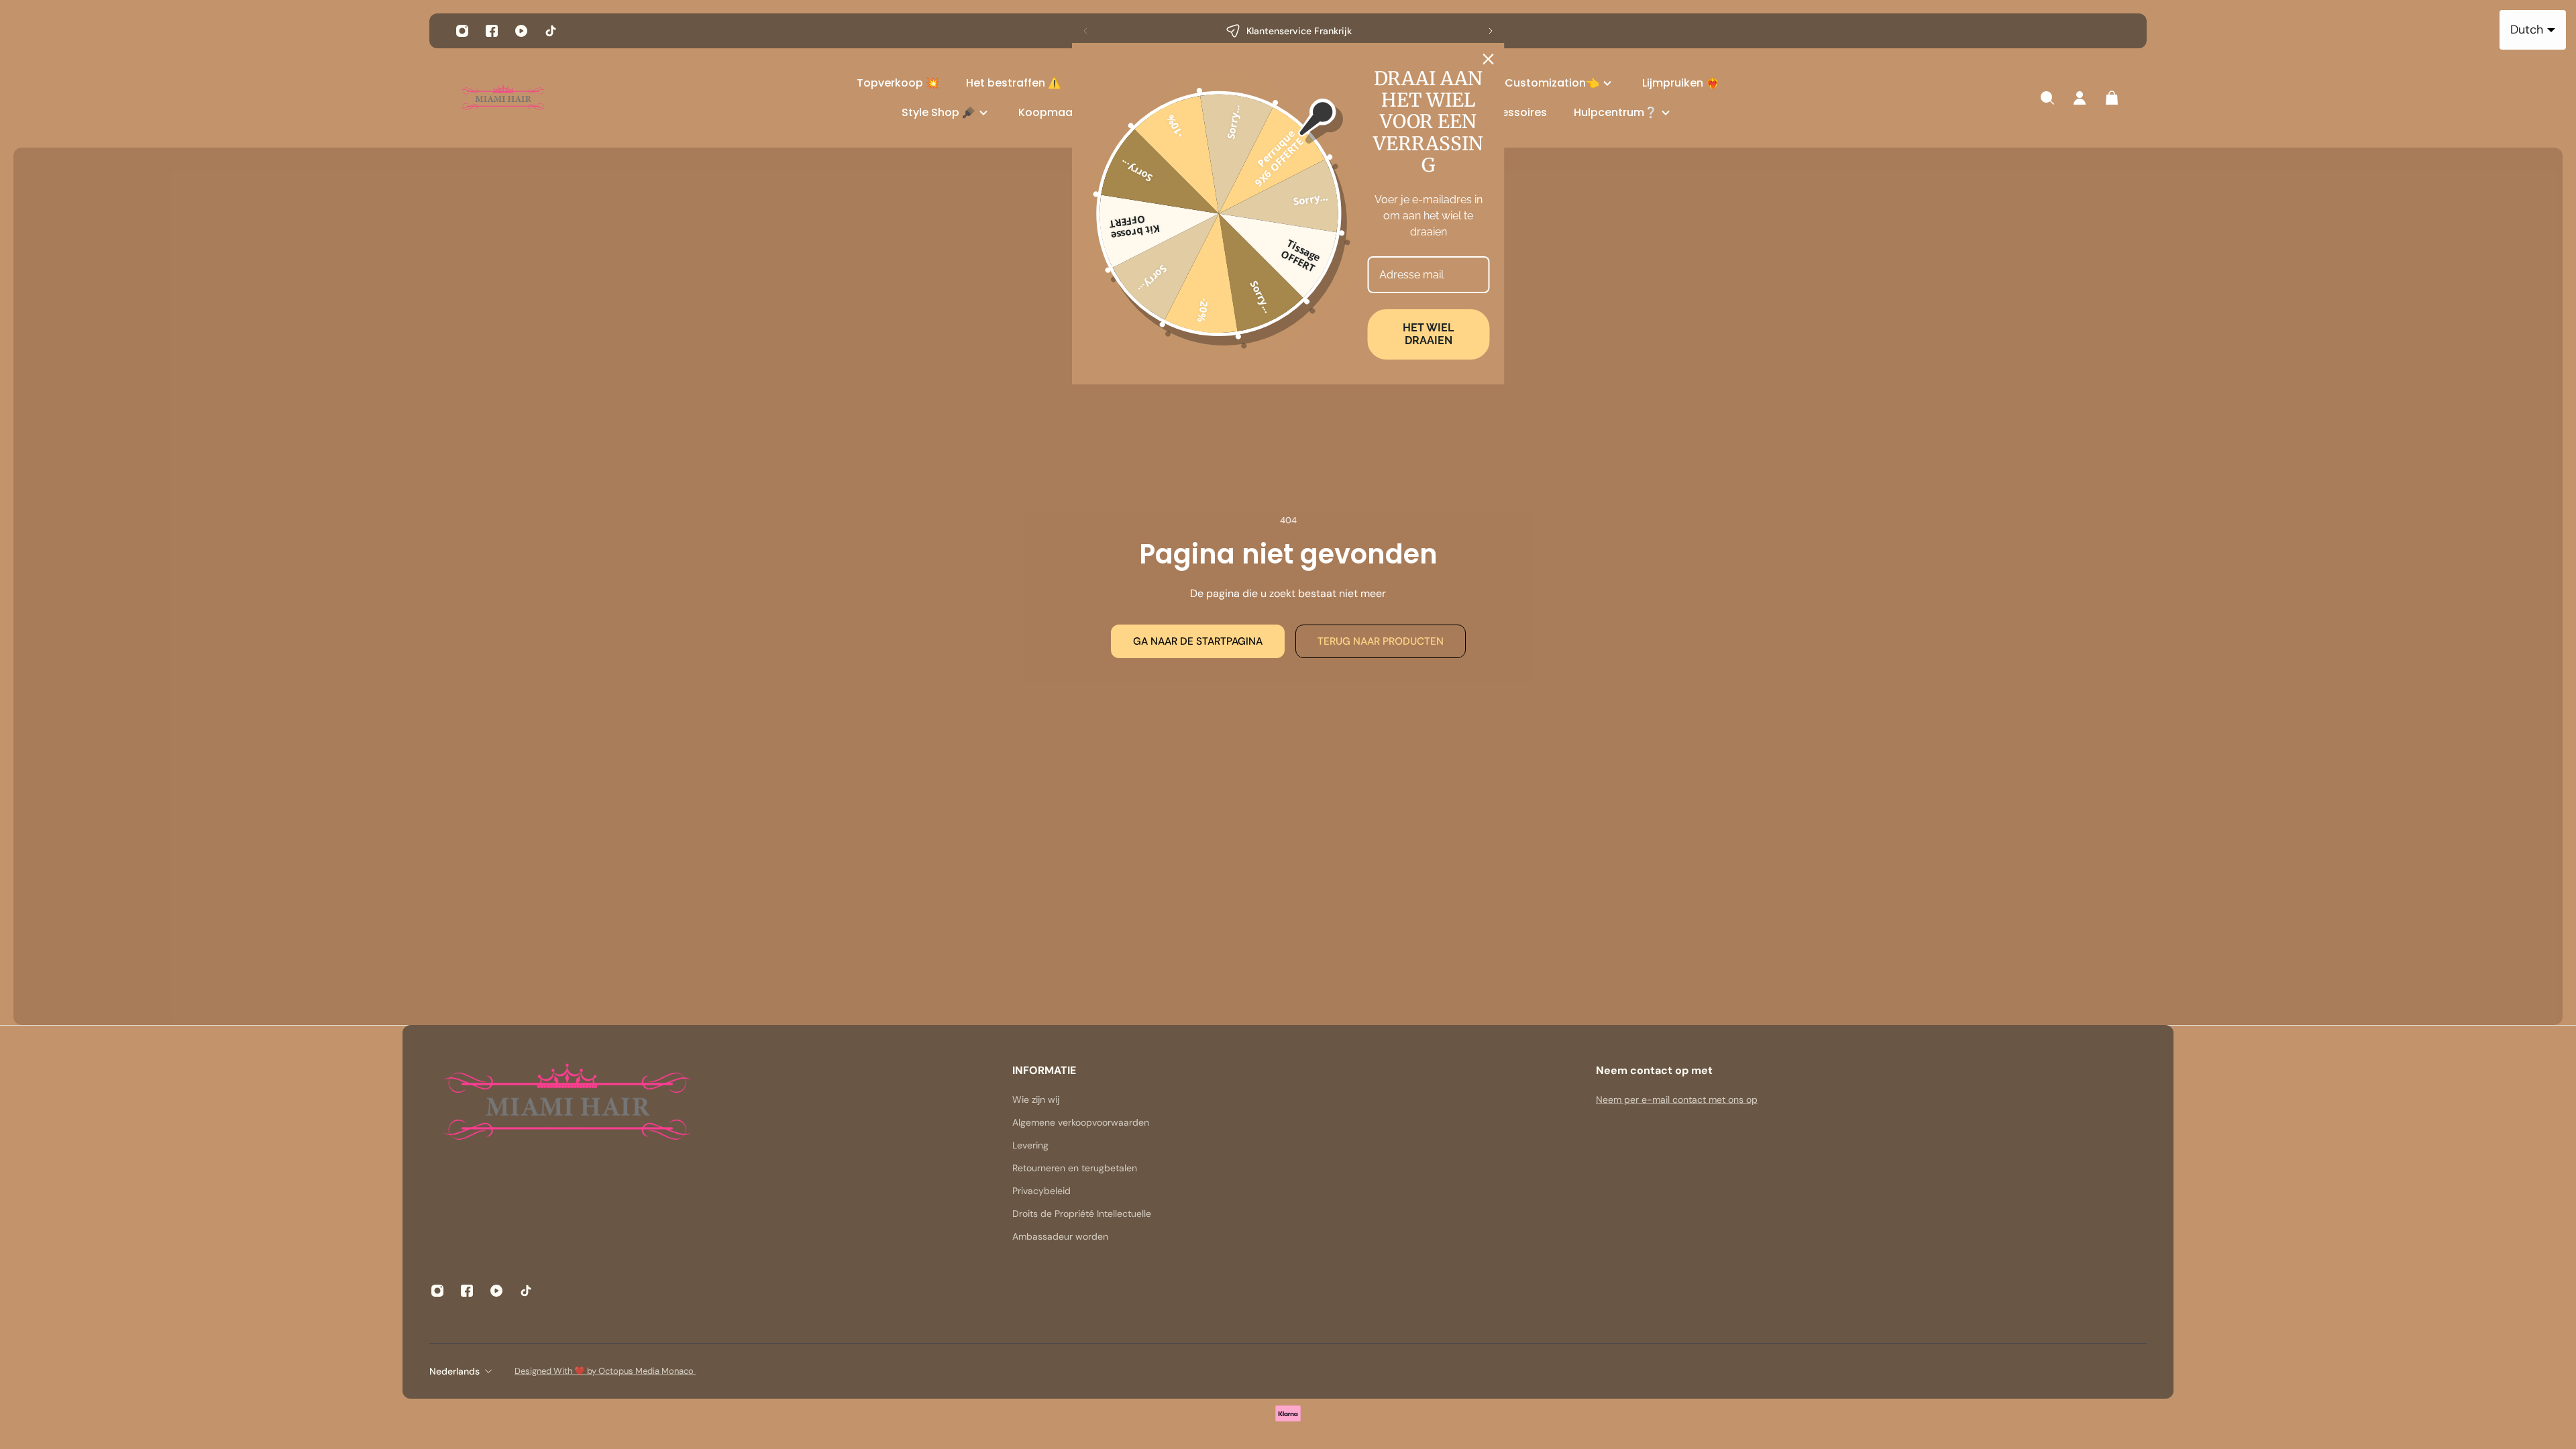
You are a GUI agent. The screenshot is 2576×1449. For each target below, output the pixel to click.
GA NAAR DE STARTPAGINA (1198, 641)
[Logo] (503, 98)
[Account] (2080, 98)
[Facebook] (492, 31)
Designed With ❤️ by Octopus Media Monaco (605, 1371)
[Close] (1489, 59)
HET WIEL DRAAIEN (1428, 334)
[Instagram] (462, 31)
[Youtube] (521, 31)
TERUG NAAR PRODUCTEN (1381, 641)
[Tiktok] (551, 31)
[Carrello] (2112, 98)
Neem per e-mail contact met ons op (1677, 1099)
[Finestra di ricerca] (2047, 98)
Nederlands (454, 1371)
